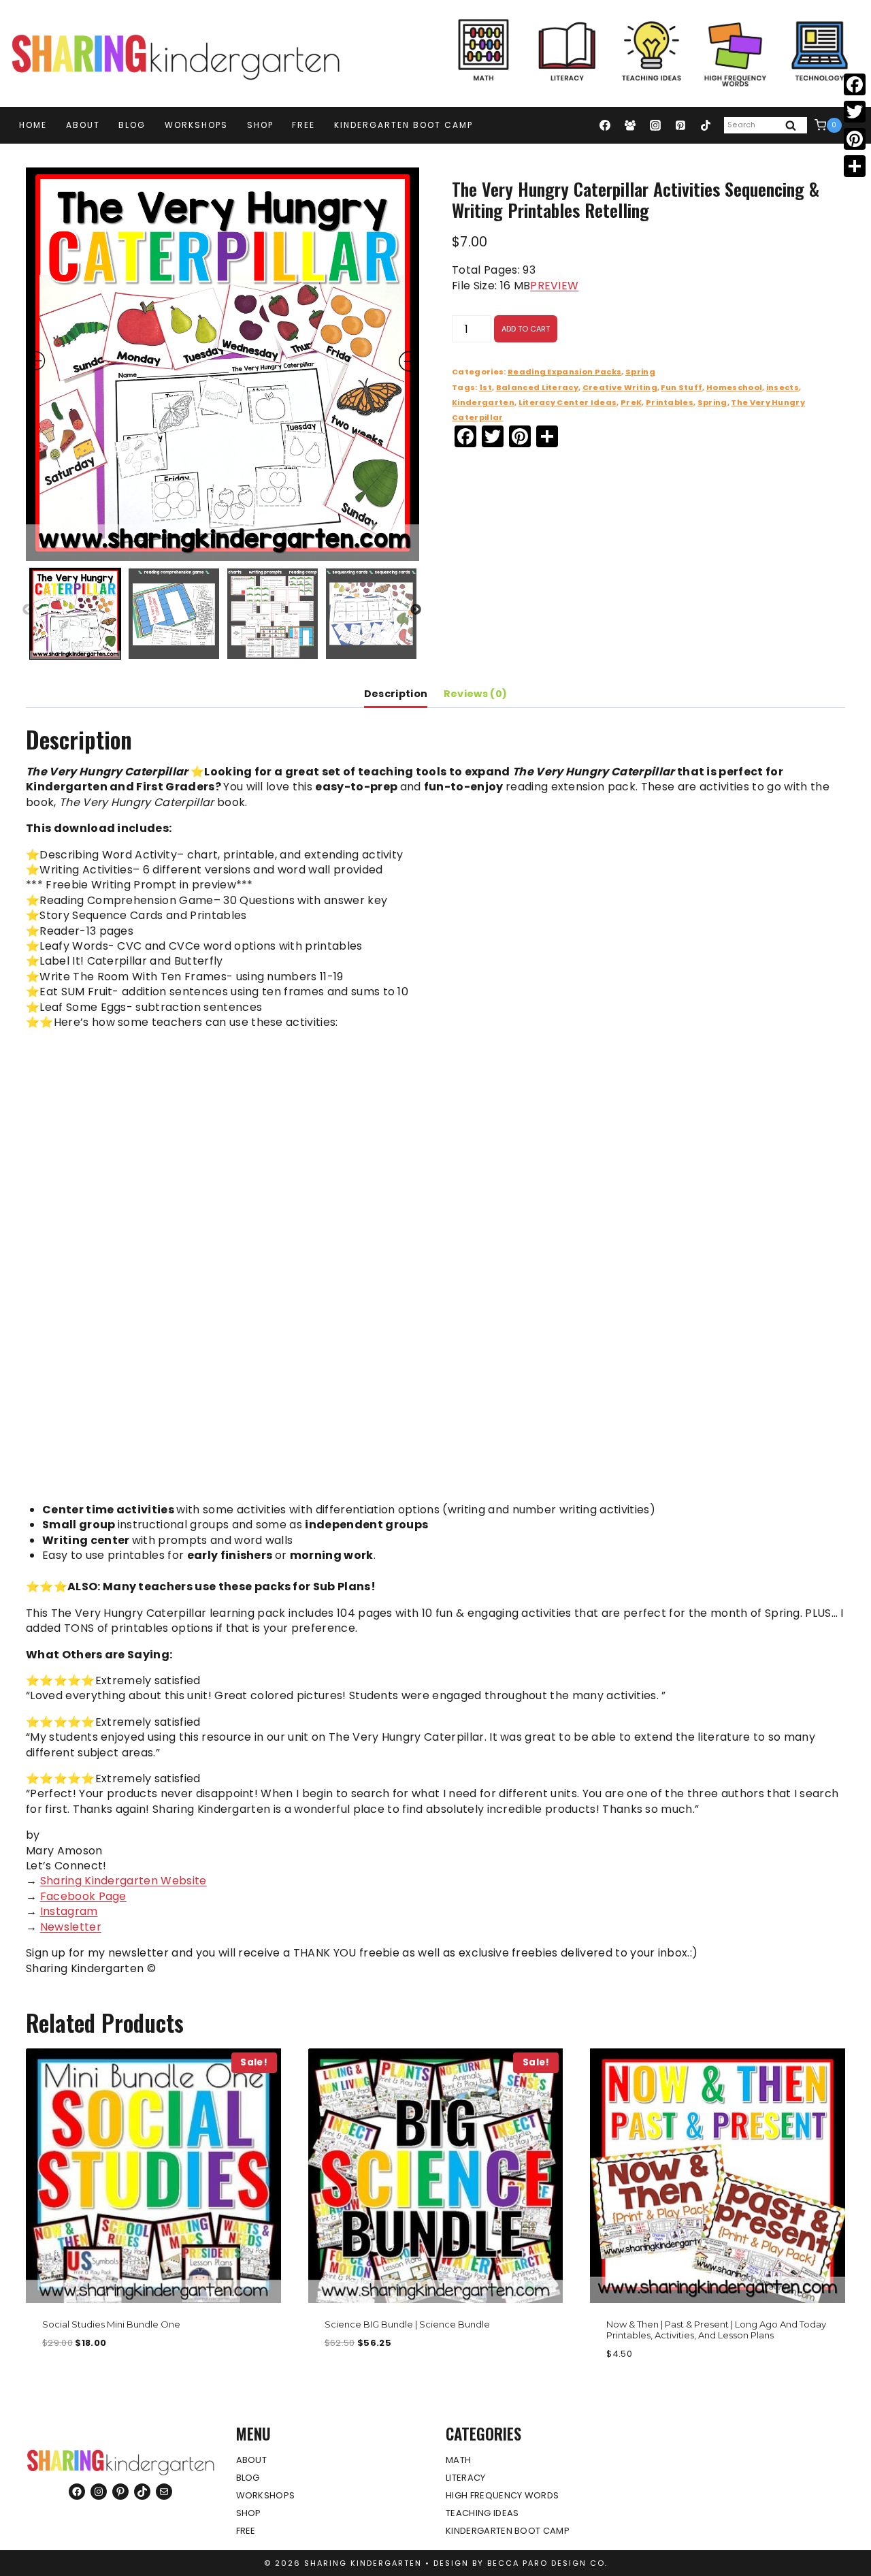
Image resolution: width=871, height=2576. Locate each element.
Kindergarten (483, 402)
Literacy (466, 2478)
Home (33, 125)
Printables (670, 402)
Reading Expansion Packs (564, 372)
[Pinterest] (680, 125)
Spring (640, 372)
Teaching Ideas (482, 2513)
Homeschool (734, 387)
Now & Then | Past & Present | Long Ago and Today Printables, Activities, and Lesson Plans (716, 2330)
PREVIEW (554, 286)
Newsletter (71, 1927)
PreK (631, 402)
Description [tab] (396, 694)
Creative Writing (620, 387)
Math (458, 2460)
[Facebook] (605, 125)
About (83, 125)
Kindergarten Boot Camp (404, 125)
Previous (28, 610)
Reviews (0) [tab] (476, 694)
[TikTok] (706, 125)
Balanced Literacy (537, 387)
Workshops (196, 125)
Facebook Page (83, 1896)
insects (783, 387)
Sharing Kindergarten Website (124, 1881)
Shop (260, 125)
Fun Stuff (681, 387)
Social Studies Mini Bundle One (111, 2324)
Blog (132, 125)
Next (416, 610)
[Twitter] (855, 112)
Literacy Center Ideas (568, 402)
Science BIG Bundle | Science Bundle (407, 2324)
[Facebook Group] (630, 125)
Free (303, 125)
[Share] (855, 166)
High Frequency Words (502, 2495)
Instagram (69, 1911)
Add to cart (526, 329)
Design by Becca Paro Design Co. (521, 2563)
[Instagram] (655, 125)
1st (486, 387)
